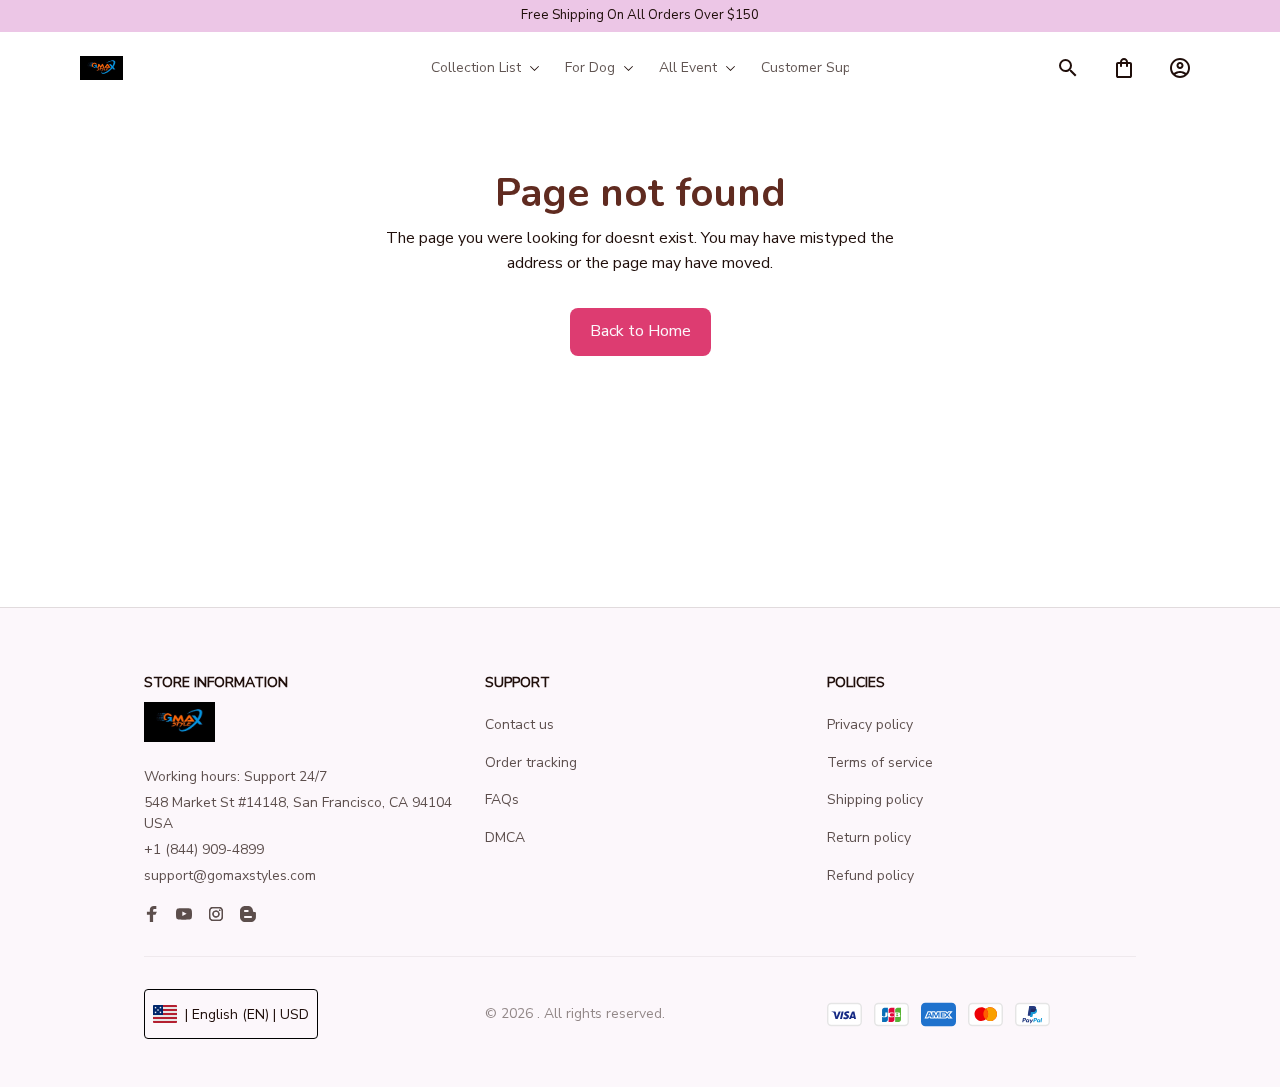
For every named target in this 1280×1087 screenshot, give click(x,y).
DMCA (505, 837)
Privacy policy (870, 724)
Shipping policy (875, 799)
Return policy (869, 837)
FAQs (502, 799)
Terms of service (880, 762)
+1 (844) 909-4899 (204, 849)
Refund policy (870, 875)
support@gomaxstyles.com (230, 875)
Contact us (519, 724)
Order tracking (531, 762)
